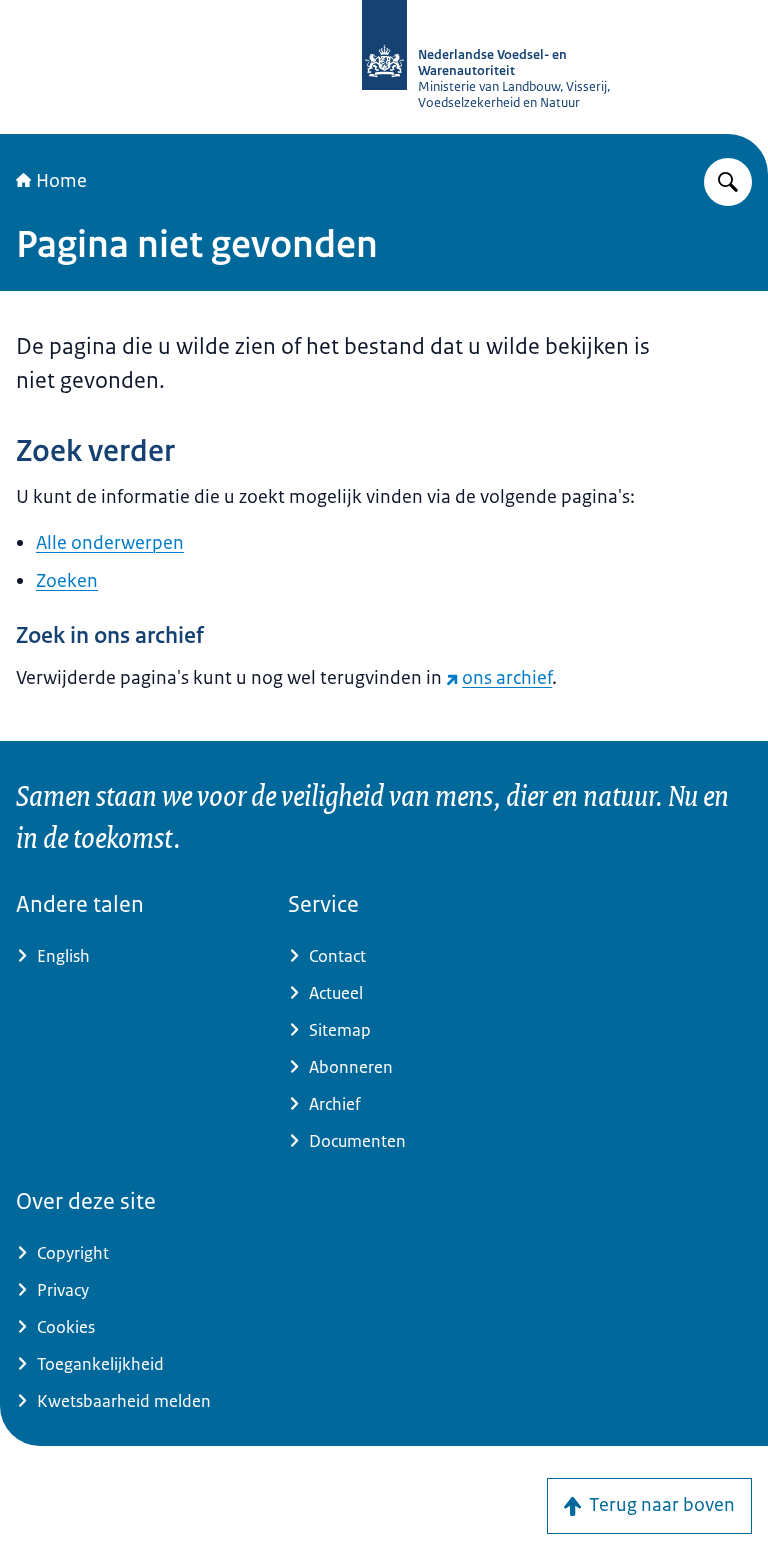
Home (61, 181)
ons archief (507, 678)
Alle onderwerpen (110, 543)
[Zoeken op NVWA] (728, 182)
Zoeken (67, 581)
